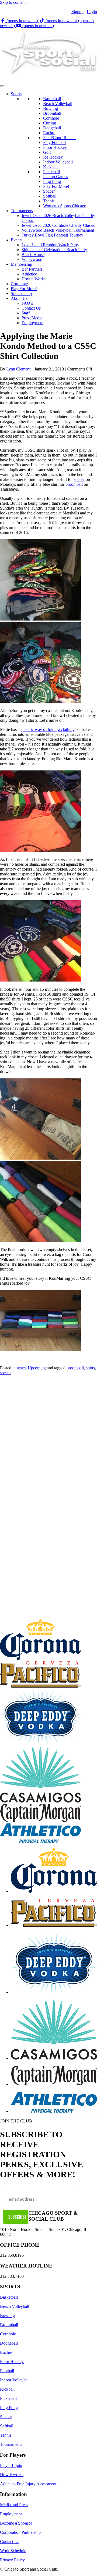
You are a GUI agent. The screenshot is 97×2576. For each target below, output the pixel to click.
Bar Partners (32, 269)
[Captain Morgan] (40, 1821)
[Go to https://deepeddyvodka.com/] (54, 1964)
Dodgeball (52, 128)
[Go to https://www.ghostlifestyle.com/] (54, 2030)
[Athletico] (40, 1841)
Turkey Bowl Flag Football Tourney (52, 235)
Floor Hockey (55, 147)
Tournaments (22, 211)
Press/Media (32, 318)
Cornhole (51, 118)
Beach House (33, 255)
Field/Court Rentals (60, 138)
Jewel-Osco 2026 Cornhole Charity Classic (58, 225)
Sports (16, 94)
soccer (79, 479)
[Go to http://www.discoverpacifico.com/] (54, 1914)
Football (7, 2371)
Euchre (49, 133)
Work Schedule (13, 2551)
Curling (50, 123)
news (21, 1368)
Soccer (49, 191)
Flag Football (54, 142)
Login (92, 12)
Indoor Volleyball (58, 162)
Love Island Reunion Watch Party (50, 245)
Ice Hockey (53, 157)
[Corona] (40, 1659)
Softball (50, 196)
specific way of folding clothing (48, 729)
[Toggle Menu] (2, 86)
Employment (32, 323)
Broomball (52, 113)
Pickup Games (56, 177)
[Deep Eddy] (40, 1744)
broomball (74, 484)
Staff (26, 313)
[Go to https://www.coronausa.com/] (54, 1871)
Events (17, 240)
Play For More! (56, 186)
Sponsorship (21, 293)
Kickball (50, 167)
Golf (47, 152)
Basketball (52, 99)
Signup (77, 12)
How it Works (34, 279)
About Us (19, 298)
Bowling (51, 108)
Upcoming (37, 1368)
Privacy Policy (12, 2560)
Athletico (29, 274)
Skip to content (13, 2)
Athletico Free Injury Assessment (29, 2484)
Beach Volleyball (58, 104)
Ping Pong (52, 181)
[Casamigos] (40, 1801)
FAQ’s (27, 303)
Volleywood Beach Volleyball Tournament (58, 230)
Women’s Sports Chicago (65, 206)
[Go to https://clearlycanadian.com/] (54, 2076)
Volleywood (32, 259)
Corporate (19, 284)
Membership (21, 264)
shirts (90, 1368)
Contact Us (31, 308)
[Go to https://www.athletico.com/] (54, 2103)
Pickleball (51, 172)
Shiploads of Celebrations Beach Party (54, 250)
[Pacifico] (40, 1686)
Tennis (49, 201)
